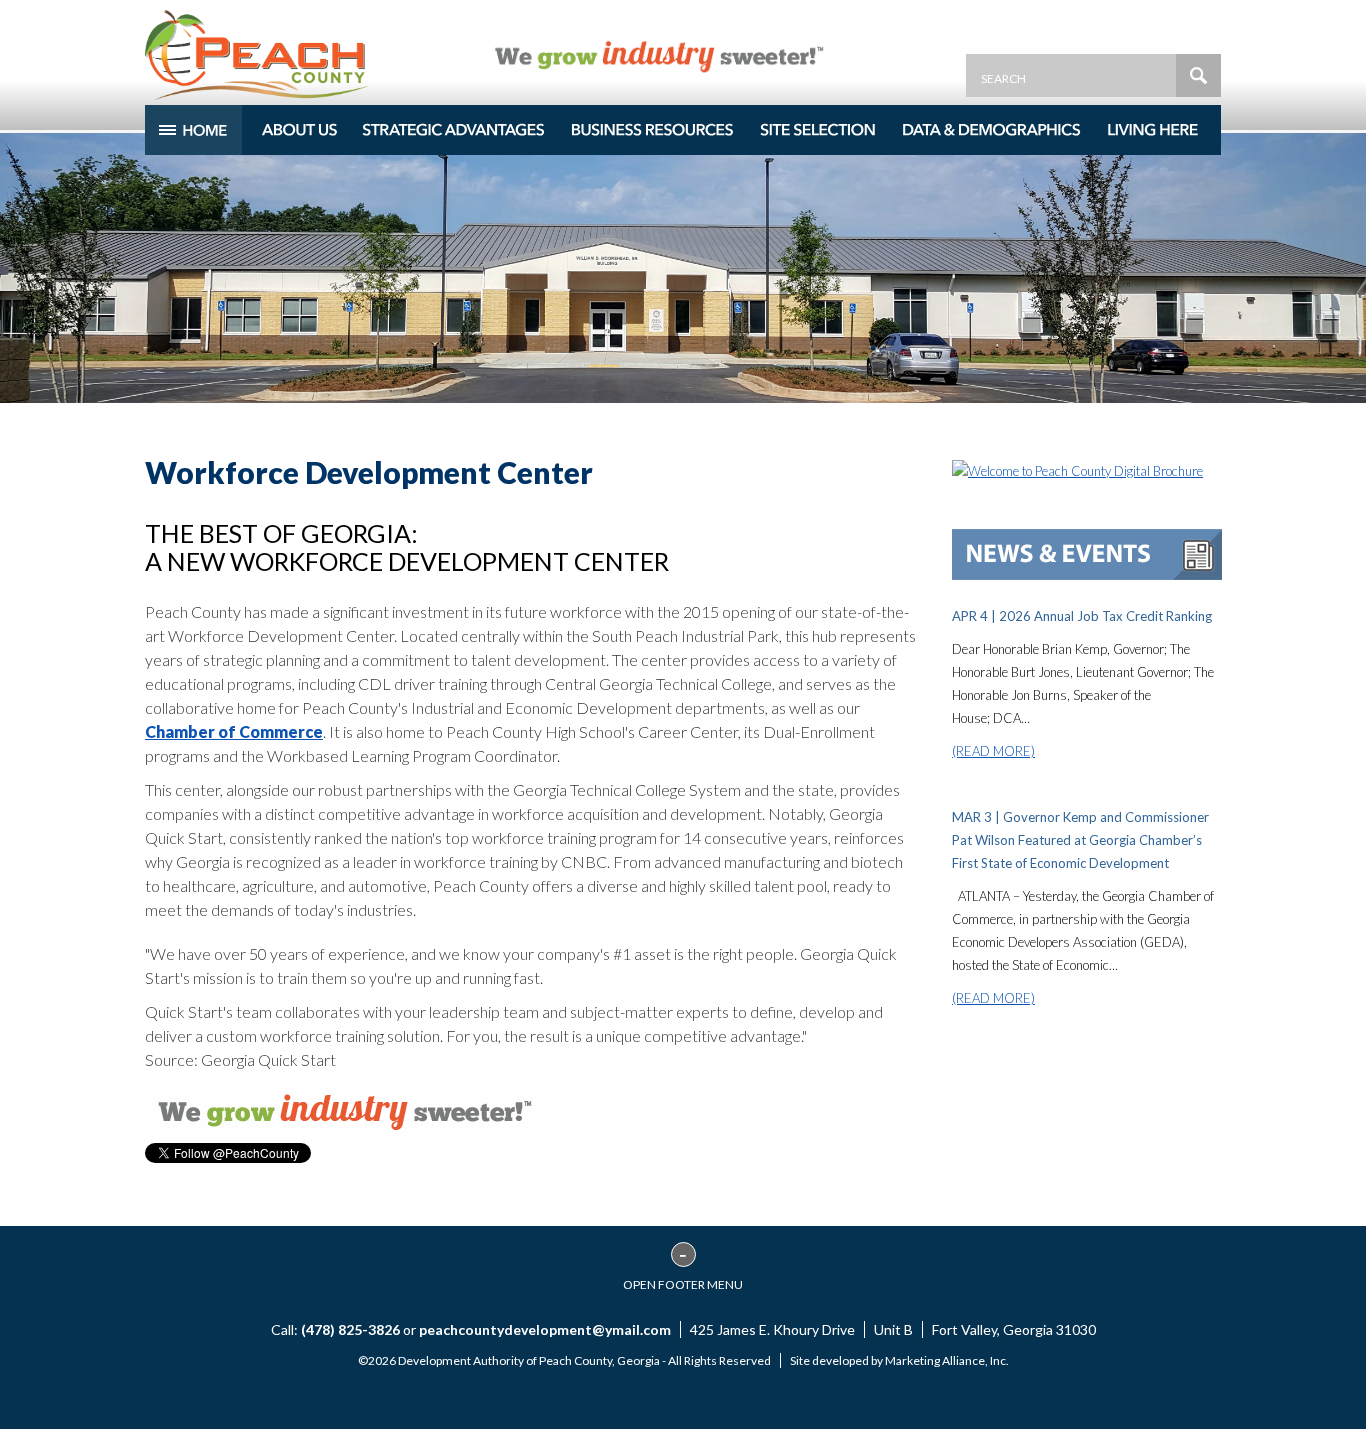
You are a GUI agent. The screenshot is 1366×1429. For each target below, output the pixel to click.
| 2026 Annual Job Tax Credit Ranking (1082, 616)
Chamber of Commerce (234, 731)
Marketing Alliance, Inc (945, 1360)
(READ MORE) (993, 751)
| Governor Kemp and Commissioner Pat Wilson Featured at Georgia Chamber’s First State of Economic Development (1080, 840)
